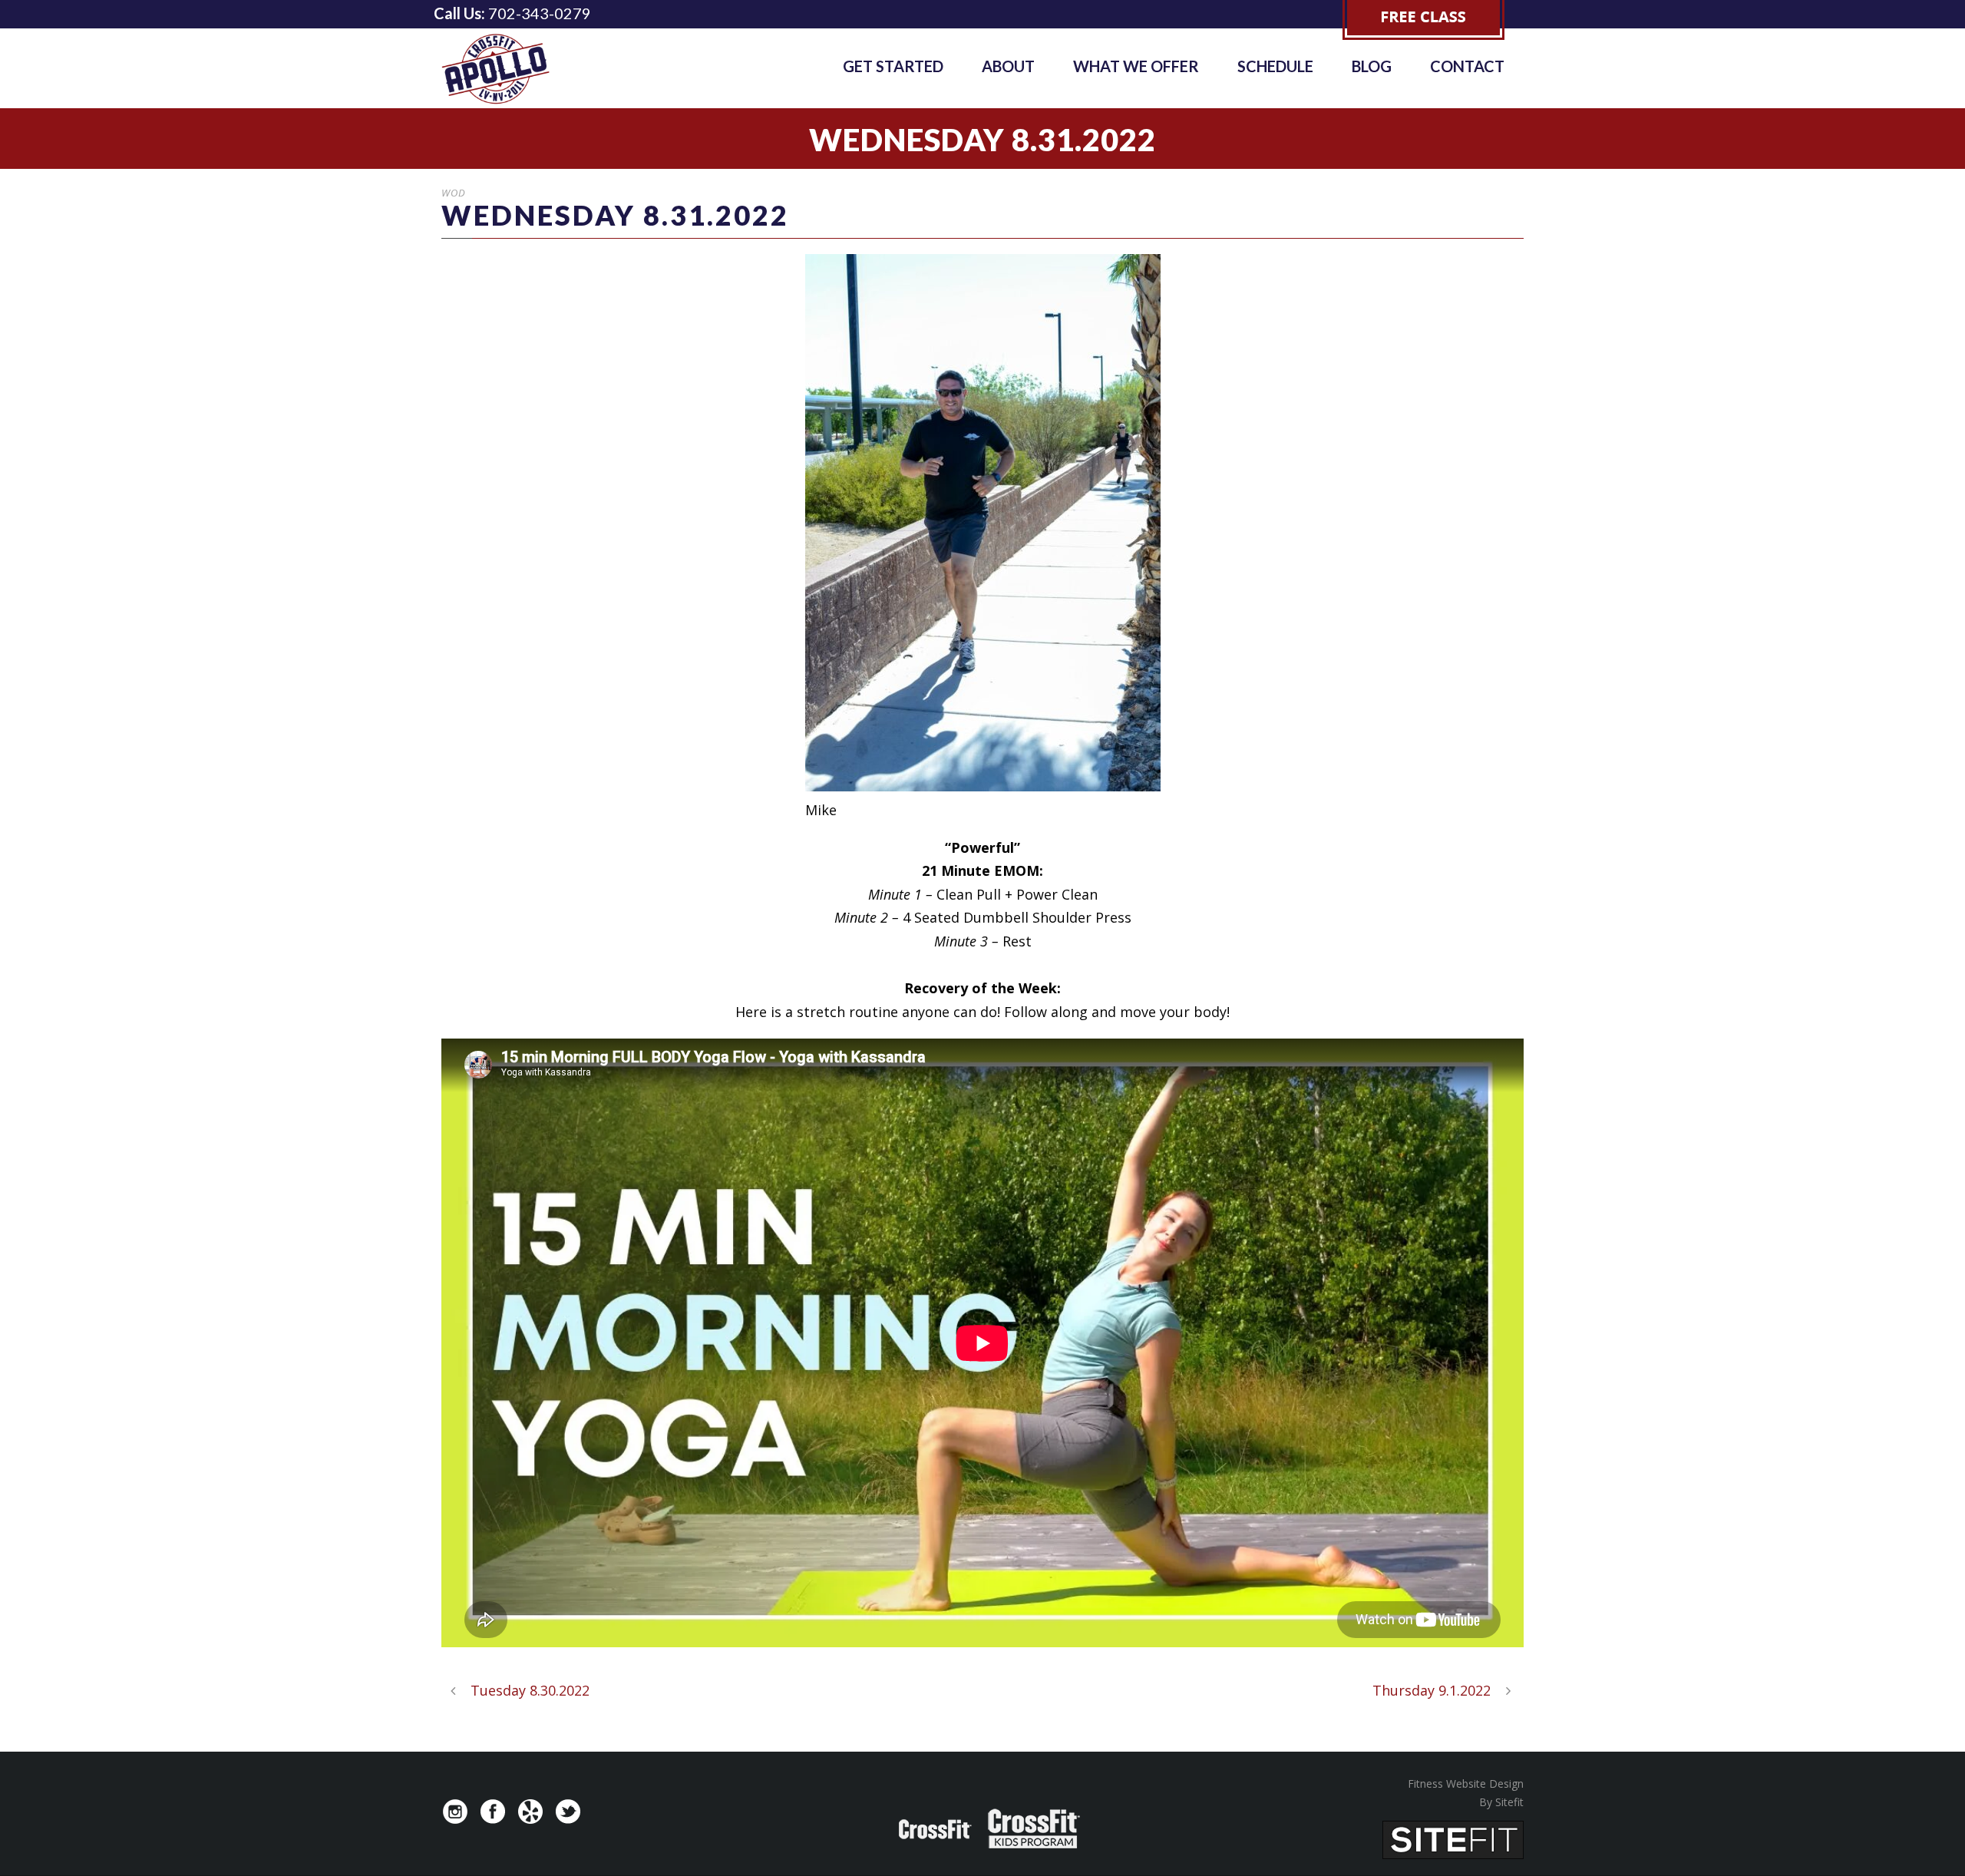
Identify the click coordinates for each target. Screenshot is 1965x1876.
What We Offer (1136, 66)
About (1008, 66)
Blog (1372, 66)
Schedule (1275, 66)
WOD (454, 193)
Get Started (893, 66)
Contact (1467, 66)
